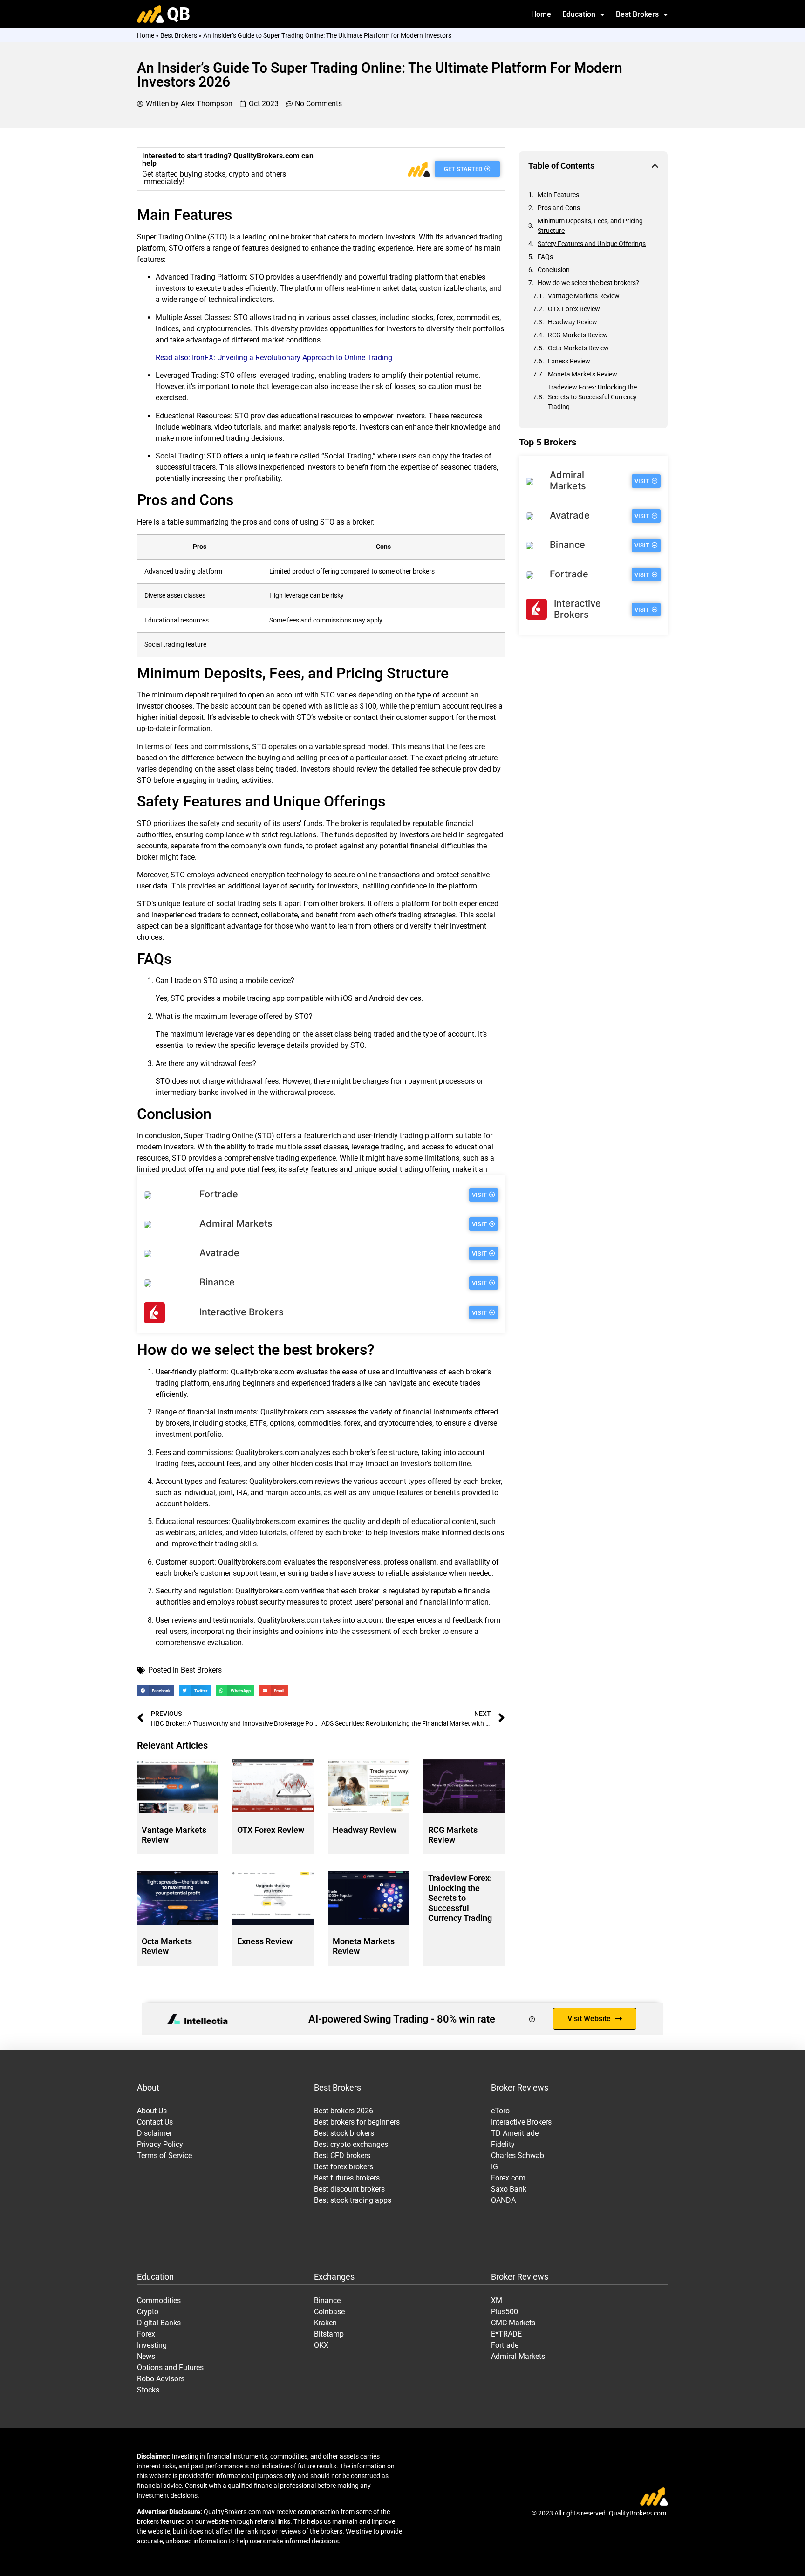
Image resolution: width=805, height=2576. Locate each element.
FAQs (545, 257)
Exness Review (265, 1941)
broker (301, 237)
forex (445, 318)
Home (541, 14)
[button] (156, 1691)
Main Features (558, 195)
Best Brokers (637, 14)
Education (579, 14)
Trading (171, 237)
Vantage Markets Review (584, 296)
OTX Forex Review (271, 1830)
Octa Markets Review (167, 1946)
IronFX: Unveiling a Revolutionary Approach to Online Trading (292, 358)
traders (360, 375)
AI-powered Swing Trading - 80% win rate (402, 2019)
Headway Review (365, 1830)
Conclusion (554, 270)
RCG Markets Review (453, 1835)
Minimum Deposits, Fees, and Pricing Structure (590, 226)
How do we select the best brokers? (588, 283)
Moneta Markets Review (583, 374)
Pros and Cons (559, 208)
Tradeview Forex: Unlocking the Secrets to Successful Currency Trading (460, 1898)
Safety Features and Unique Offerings (592, 244)
